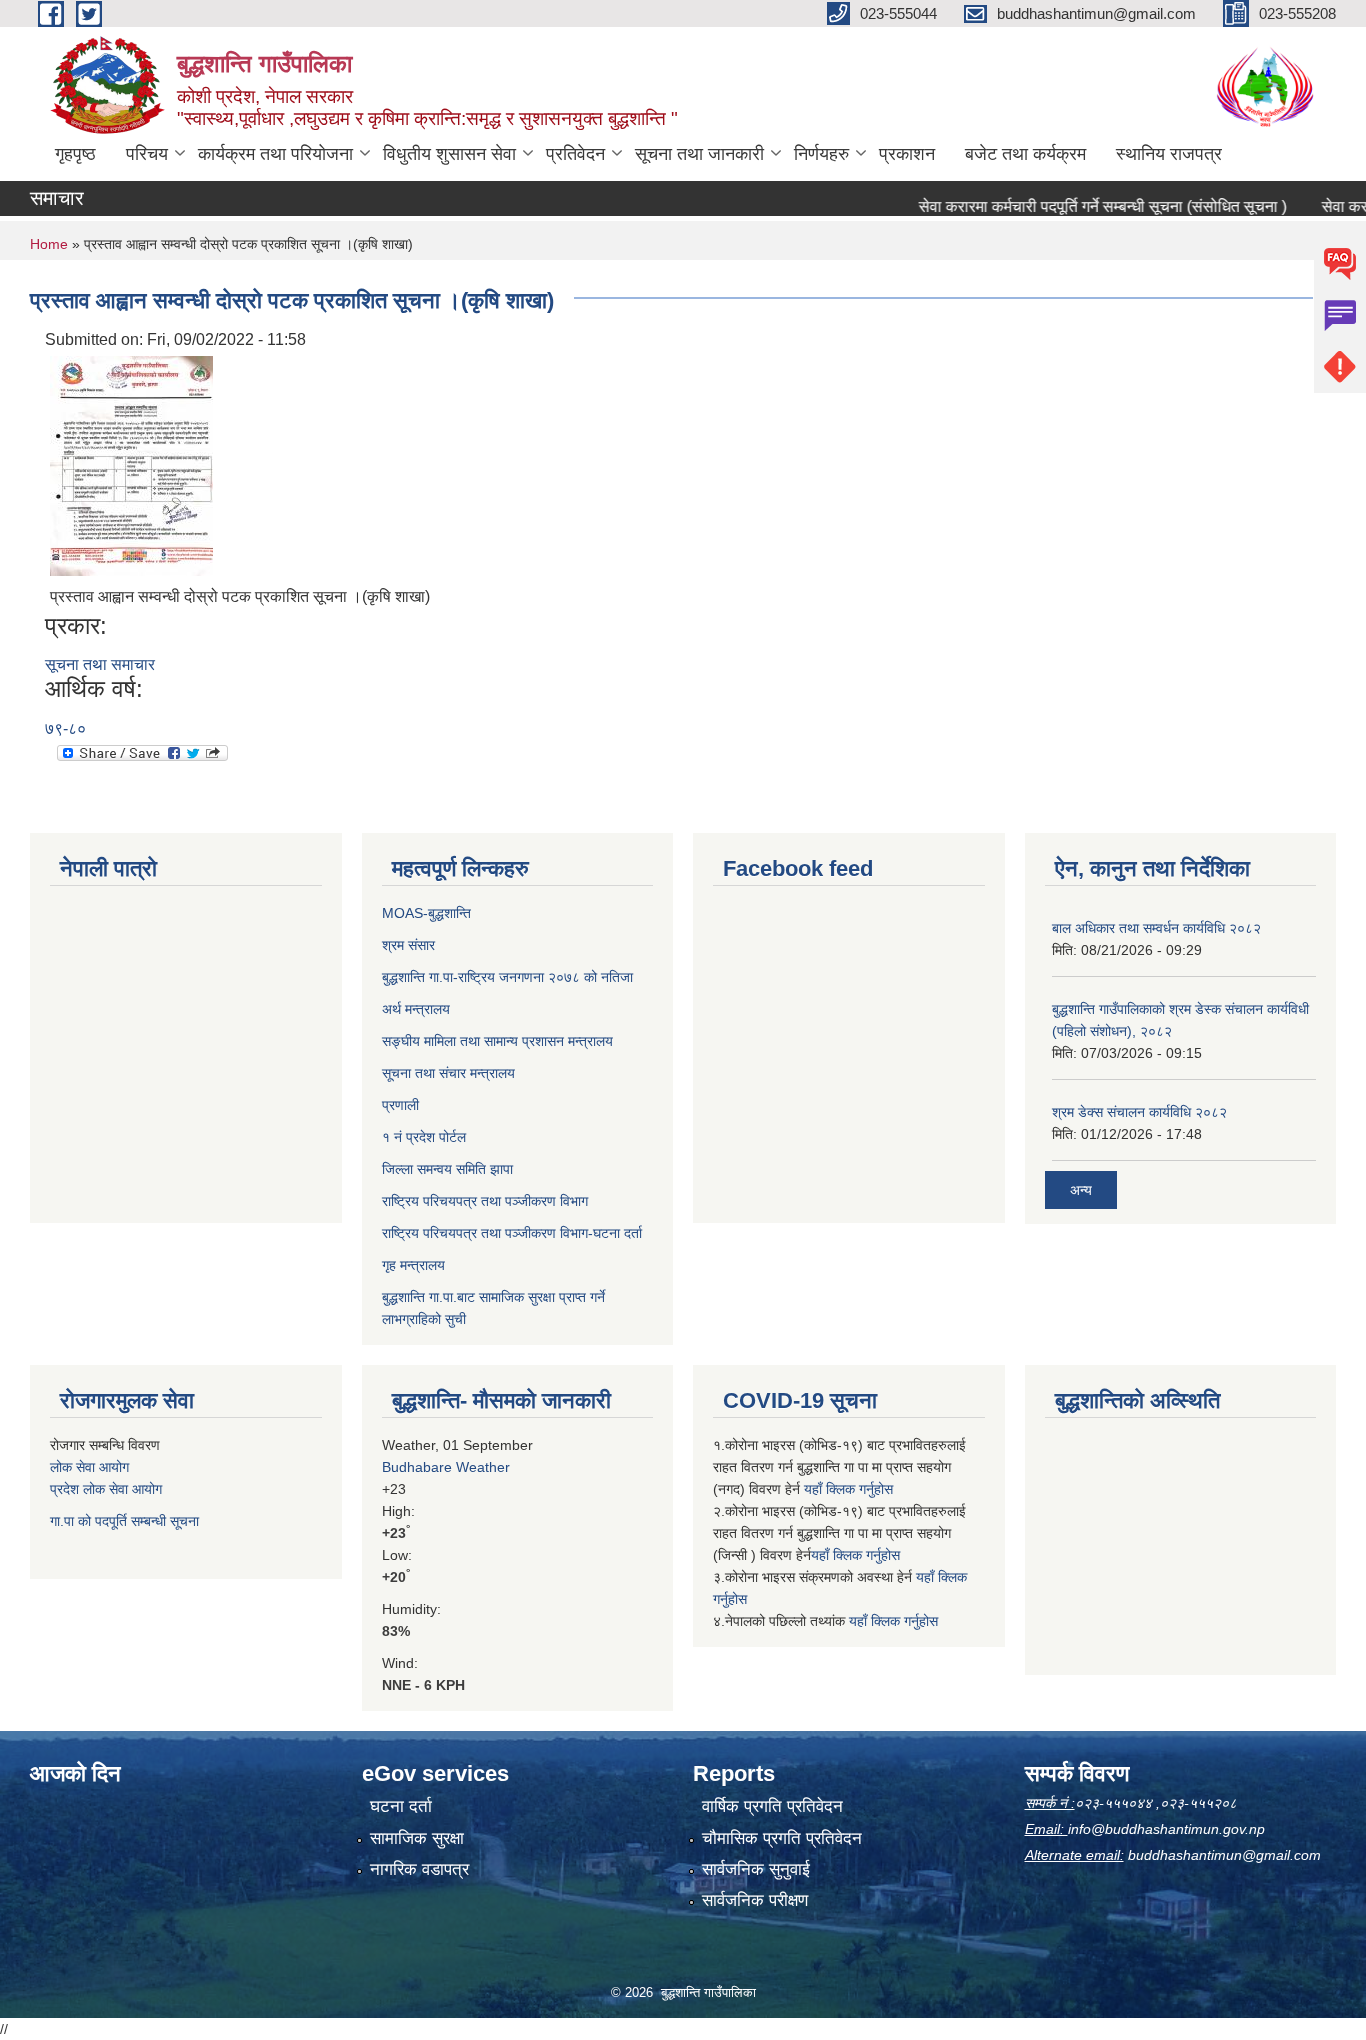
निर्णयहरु (821, 154)
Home (49, 244)
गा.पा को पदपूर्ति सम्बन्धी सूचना (124, 1521)
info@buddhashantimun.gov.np (1166, 1829)
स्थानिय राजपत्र (1169, 154)
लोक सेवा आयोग (89, 1467)
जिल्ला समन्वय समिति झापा (447, 1169)
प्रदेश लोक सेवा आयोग (106, 1489)
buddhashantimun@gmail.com (1224, 1855)
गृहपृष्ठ (75, 154)
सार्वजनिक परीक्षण (755, 1900)
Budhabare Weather (446, 1467)
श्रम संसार (408, 945)
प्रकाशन (907, 154)
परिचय (147, 154)
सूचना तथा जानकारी (699, 154)
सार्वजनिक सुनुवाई (756, 1869)
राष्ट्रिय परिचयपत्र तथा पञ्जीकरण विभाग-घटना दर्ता (512, 1233)
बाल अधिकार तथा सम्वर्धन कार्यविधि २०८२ (1156, 928)
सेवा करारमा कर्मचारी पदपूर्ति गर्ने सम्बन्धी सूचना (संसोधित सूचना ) (1073, 206)
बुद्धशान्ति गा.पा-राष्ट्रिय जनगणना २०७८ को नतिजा (507, 977)
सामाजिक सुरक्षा (417, 1838)
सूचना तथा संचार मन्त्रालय (448, 1073)
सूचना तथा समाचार (100, 664)
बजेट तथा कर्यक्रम (1025, 154)
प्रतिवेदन (575, 154)
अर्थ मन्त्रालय (416, 1009)
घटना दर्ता (401, 1806)
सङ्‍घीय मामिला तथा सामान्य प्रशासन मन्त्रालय (497, 1041)
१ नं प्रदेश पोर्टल (424, 1137)
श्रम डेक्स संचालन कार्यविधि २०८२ (1139, 1112)
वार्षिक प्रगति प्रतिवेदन (772, 1806)
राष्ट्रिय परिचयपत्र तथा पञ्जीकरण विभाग (485, 1201)
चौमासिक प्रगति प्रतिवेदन (782, 1838)
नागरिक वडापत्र (419, 1869)
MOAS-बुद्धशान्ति (426, 913)
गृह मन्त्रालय (413, 1265)
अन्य (1081, 1190)
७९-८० (65, 728)
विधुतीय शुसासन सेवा (449, 154)
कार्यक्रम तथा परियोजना (275, 154)
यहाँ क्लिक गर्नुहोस (848, 1489)
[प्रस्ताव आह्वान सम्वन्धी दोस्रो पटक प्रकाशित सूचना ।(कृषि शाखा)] (131, 464)
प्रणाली (400, 1105)
